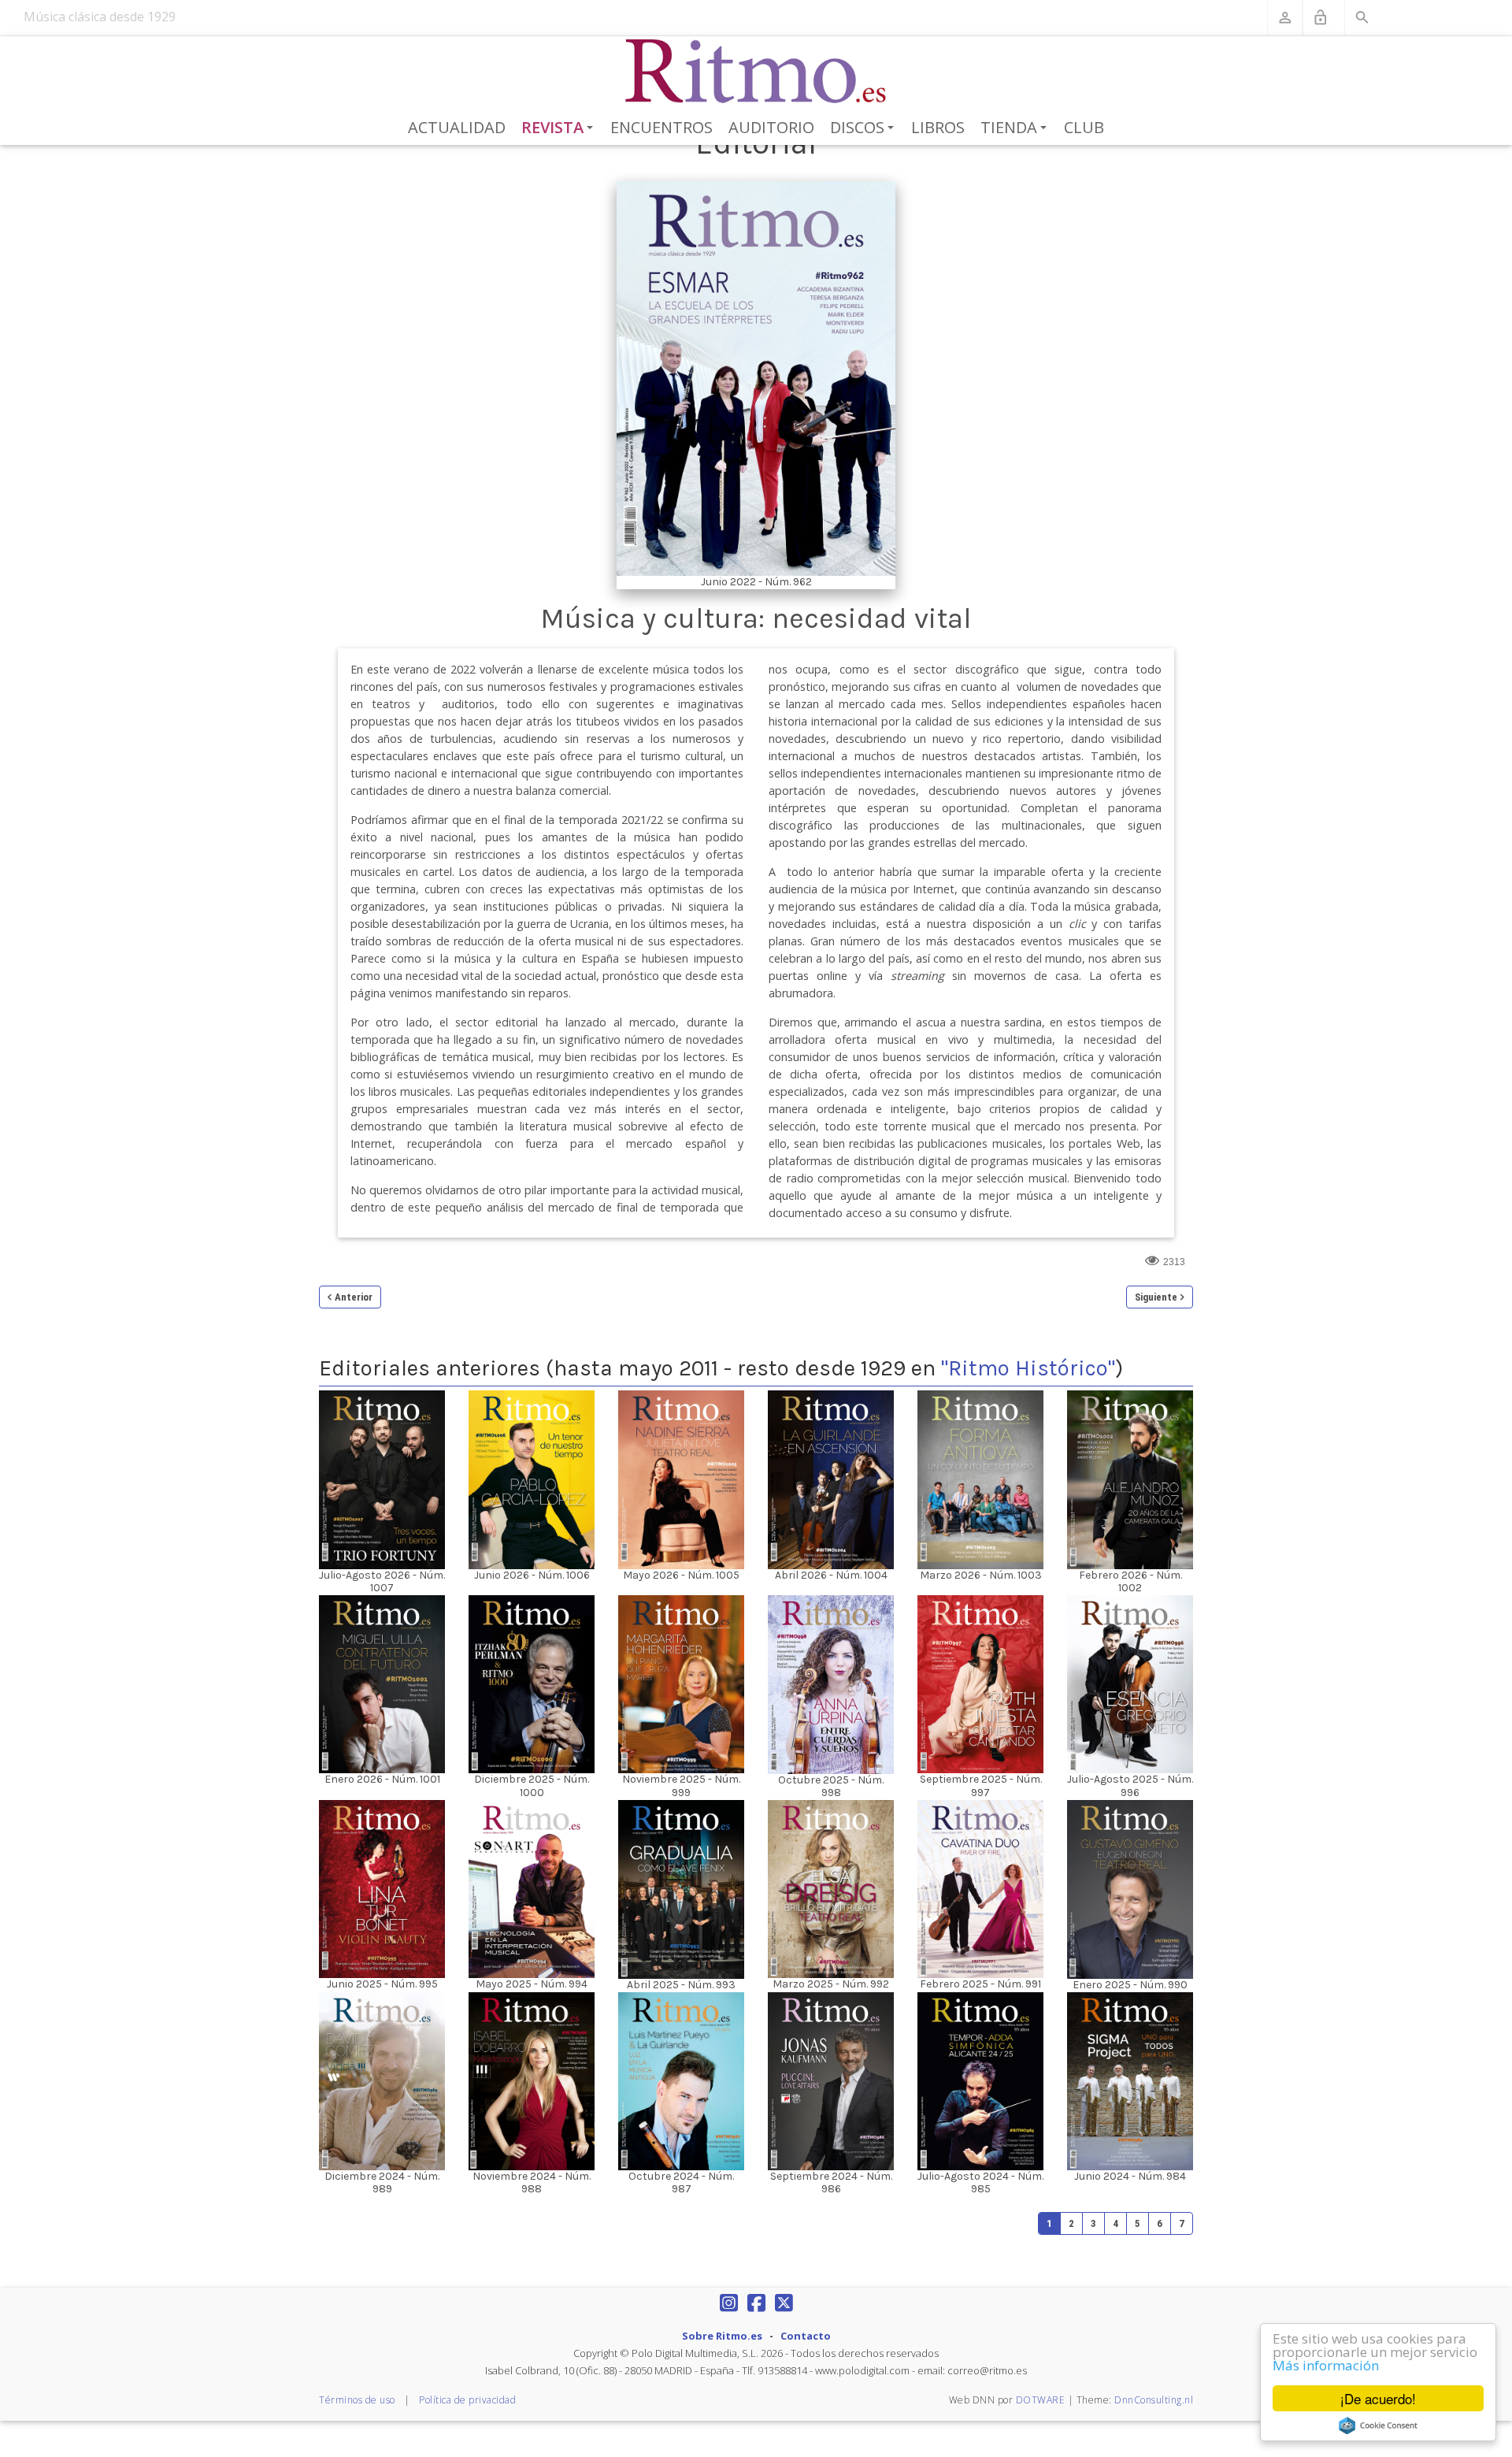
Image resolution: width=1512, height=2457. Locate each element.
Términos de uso (357, 2400)
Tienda (1016, 128)
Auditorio (771, 127)
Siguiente (1156, 1297)
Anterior (354, 1297)
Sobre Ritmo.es (722, 2336)
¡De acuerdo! (1378, 2398)
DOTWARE (1041, 2400)
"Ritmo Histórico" (1028, 1368)
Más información (1326, 2365)
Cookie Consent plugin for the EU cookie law (1378, 2425)
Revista (560, 128)
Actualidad (457, 127)
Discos (865, 128)
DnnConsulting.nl (1154, 2400)
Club (1084, 127)
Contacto (806, 2336)
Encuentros (661, 127)
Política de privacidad (467, 2400)
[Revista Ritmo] (756, 72)
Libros (938, 127)
